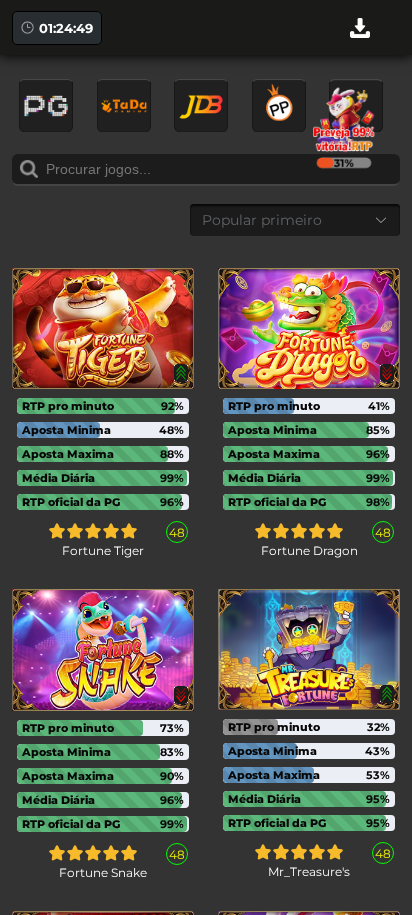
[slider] (93, 531)
